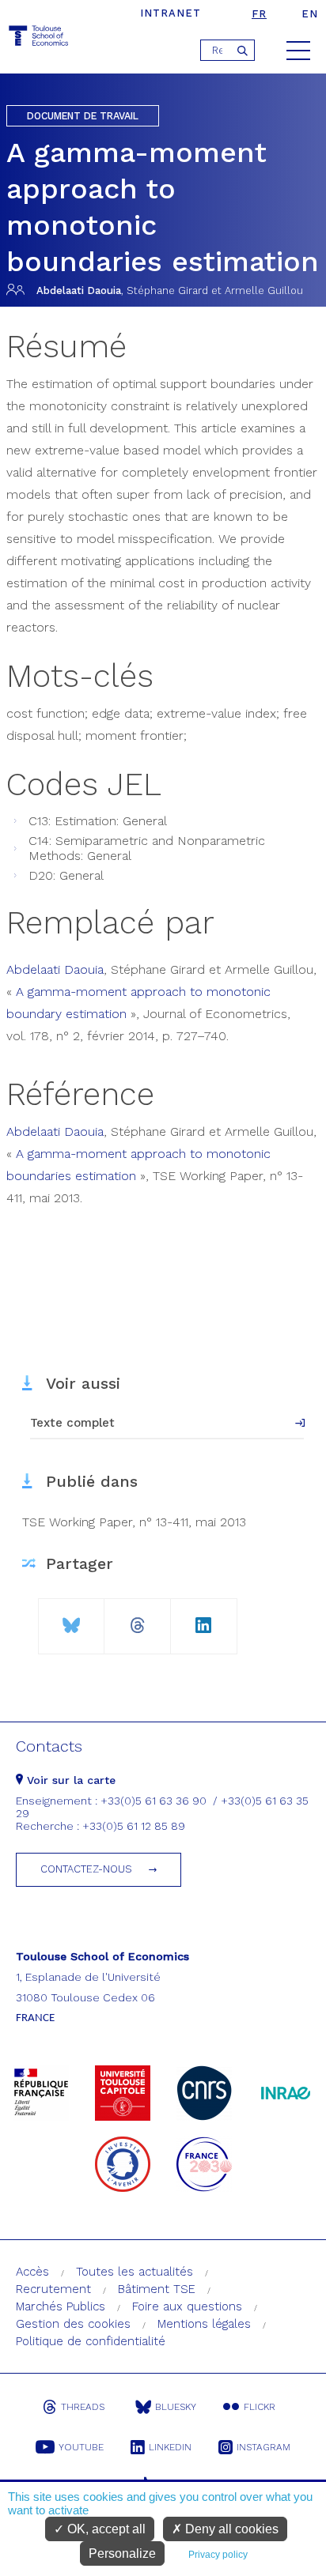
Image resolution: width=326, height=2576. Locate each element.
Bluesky (176, 2407)
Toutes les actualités (135, 2272)
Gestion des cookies (73, 2324)
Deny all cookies (230, 2529)
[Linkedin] (204, 1619)
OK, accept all (105, 2529)
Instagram (263, 2447)
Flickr (260, 2407)
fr (259, 14)
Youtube (81, 2447)
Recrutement (53, 2289)
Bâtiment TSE (157, 2289)
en (310, 14)
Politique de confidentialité (91, 2341)
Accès (32, 2272)
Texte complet (72, 1423)
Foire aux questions (187, 2306)
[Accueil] (40, 38)
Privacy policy (218, 2555)
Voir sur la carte (69, 1780)
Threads (83, 2407)
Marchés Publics (61, 2306)
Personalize (122, 2553)
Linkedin (170, 2447)
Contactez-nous (86, 1869)
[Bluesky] (71, 1619)
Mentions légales (204, 2324)
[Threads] (137, 1619)
